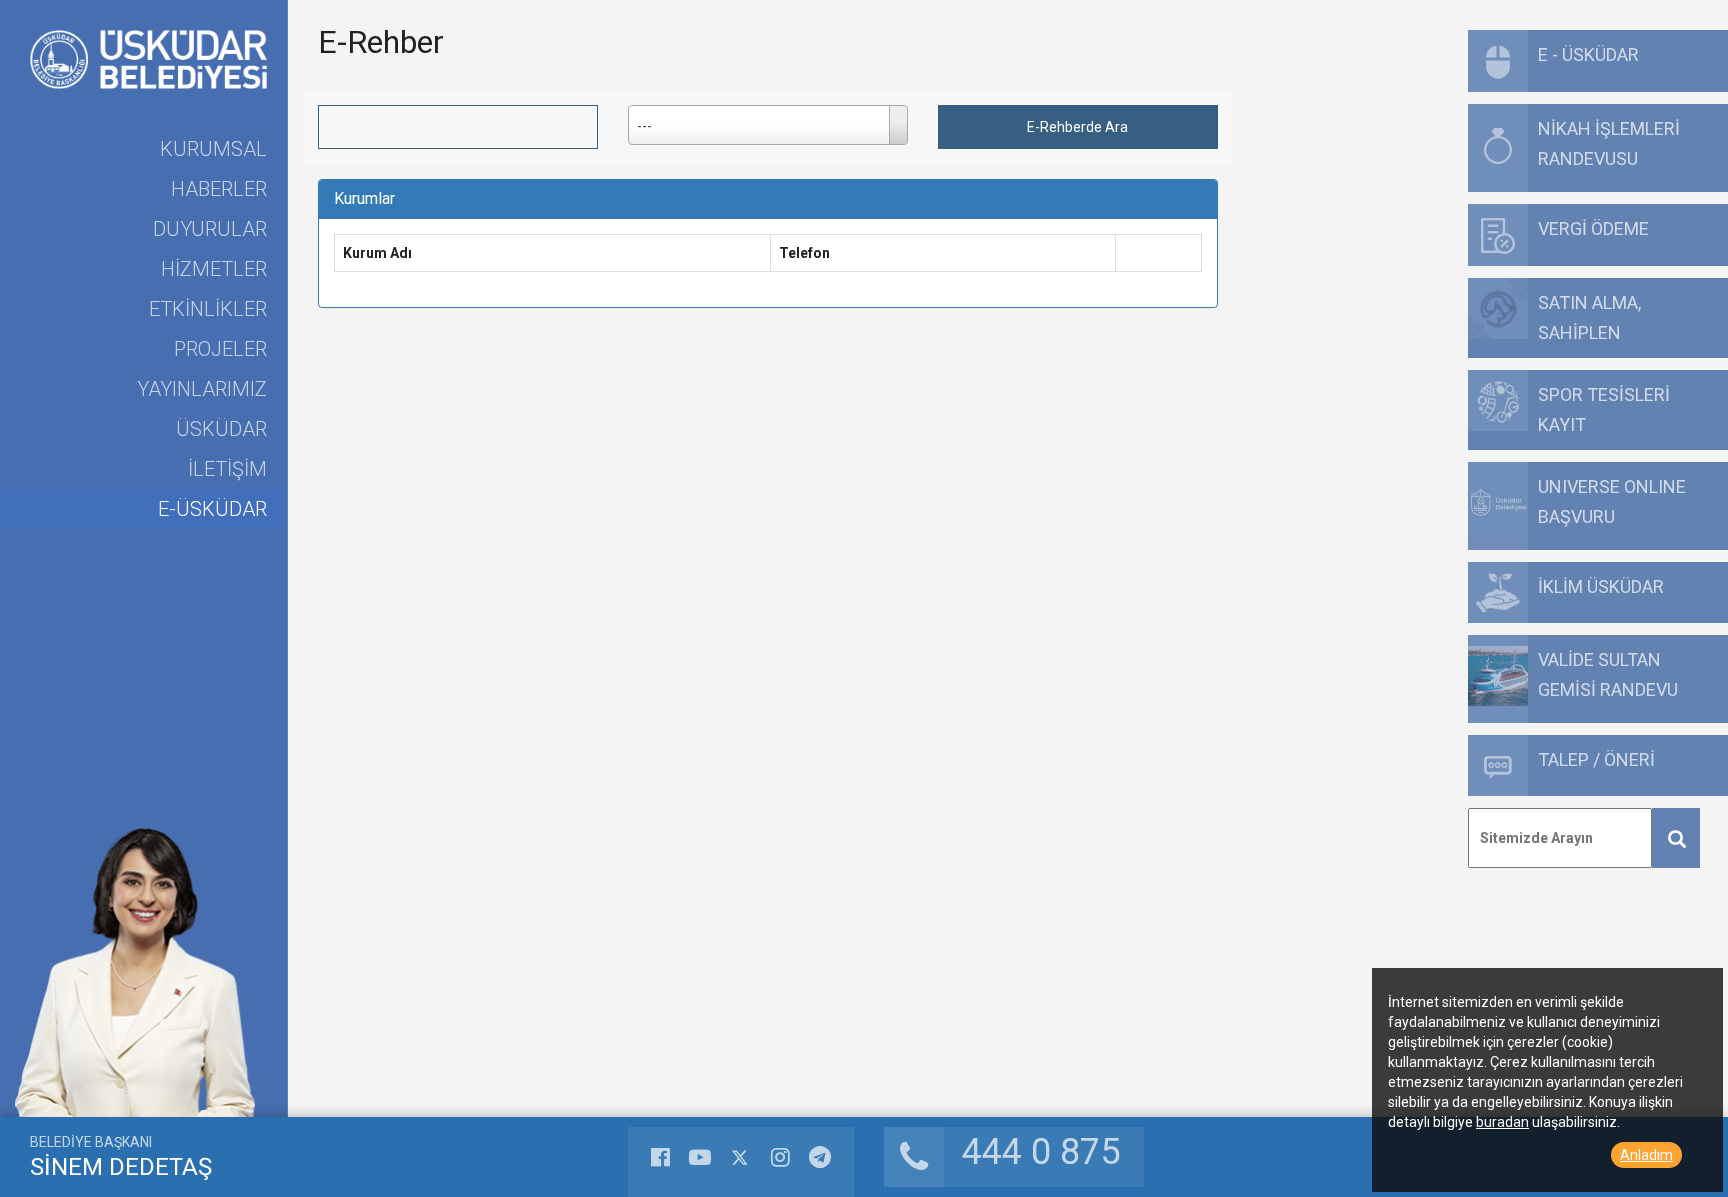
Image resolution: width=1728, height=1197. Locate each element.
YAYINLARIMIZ (202, 389)
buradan (1502, 1122)
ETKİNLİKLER (208, 309)
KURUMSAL (213, 149)
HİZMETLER (214, 269)
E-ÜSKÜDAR (212, 509)
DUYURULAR (210, 229)
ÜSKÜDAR (221, 429)
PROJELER (220, 349)
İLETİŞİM (227, 469)
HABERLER (219, 189)
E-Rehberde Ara (1077, 127)
